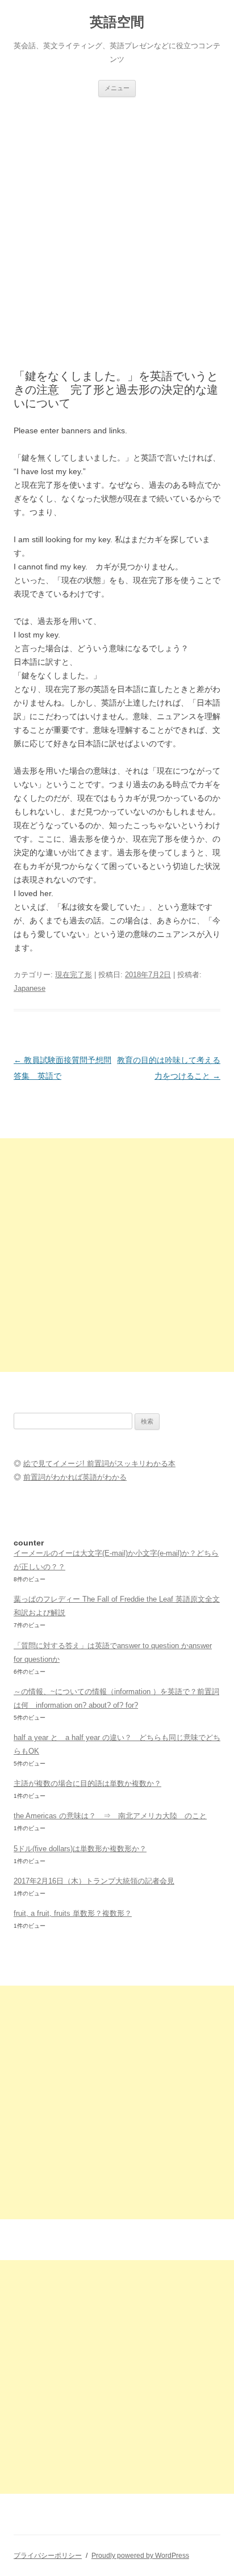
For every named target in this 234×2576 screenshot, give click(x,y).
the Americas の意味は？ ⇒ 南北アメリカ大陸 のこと (110, 1816)
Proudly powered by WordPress (140, 2556)
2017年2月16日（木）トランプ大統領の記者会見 (94, 1881)
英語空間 (117, 22)
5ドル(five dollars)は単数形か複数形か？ (80, 1849)
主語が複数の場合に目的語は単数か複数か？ (87, 1783)
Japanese (30, 988)
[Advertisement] (117, 219)
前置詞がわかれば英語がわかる (75, 1477)
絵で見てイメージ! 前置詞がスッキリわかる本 (99, 1464)
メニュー (117, 88)
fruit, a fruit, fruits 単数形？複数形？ (73, 1913)
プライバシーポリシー (48, 2556)
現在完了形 (74, 975)
